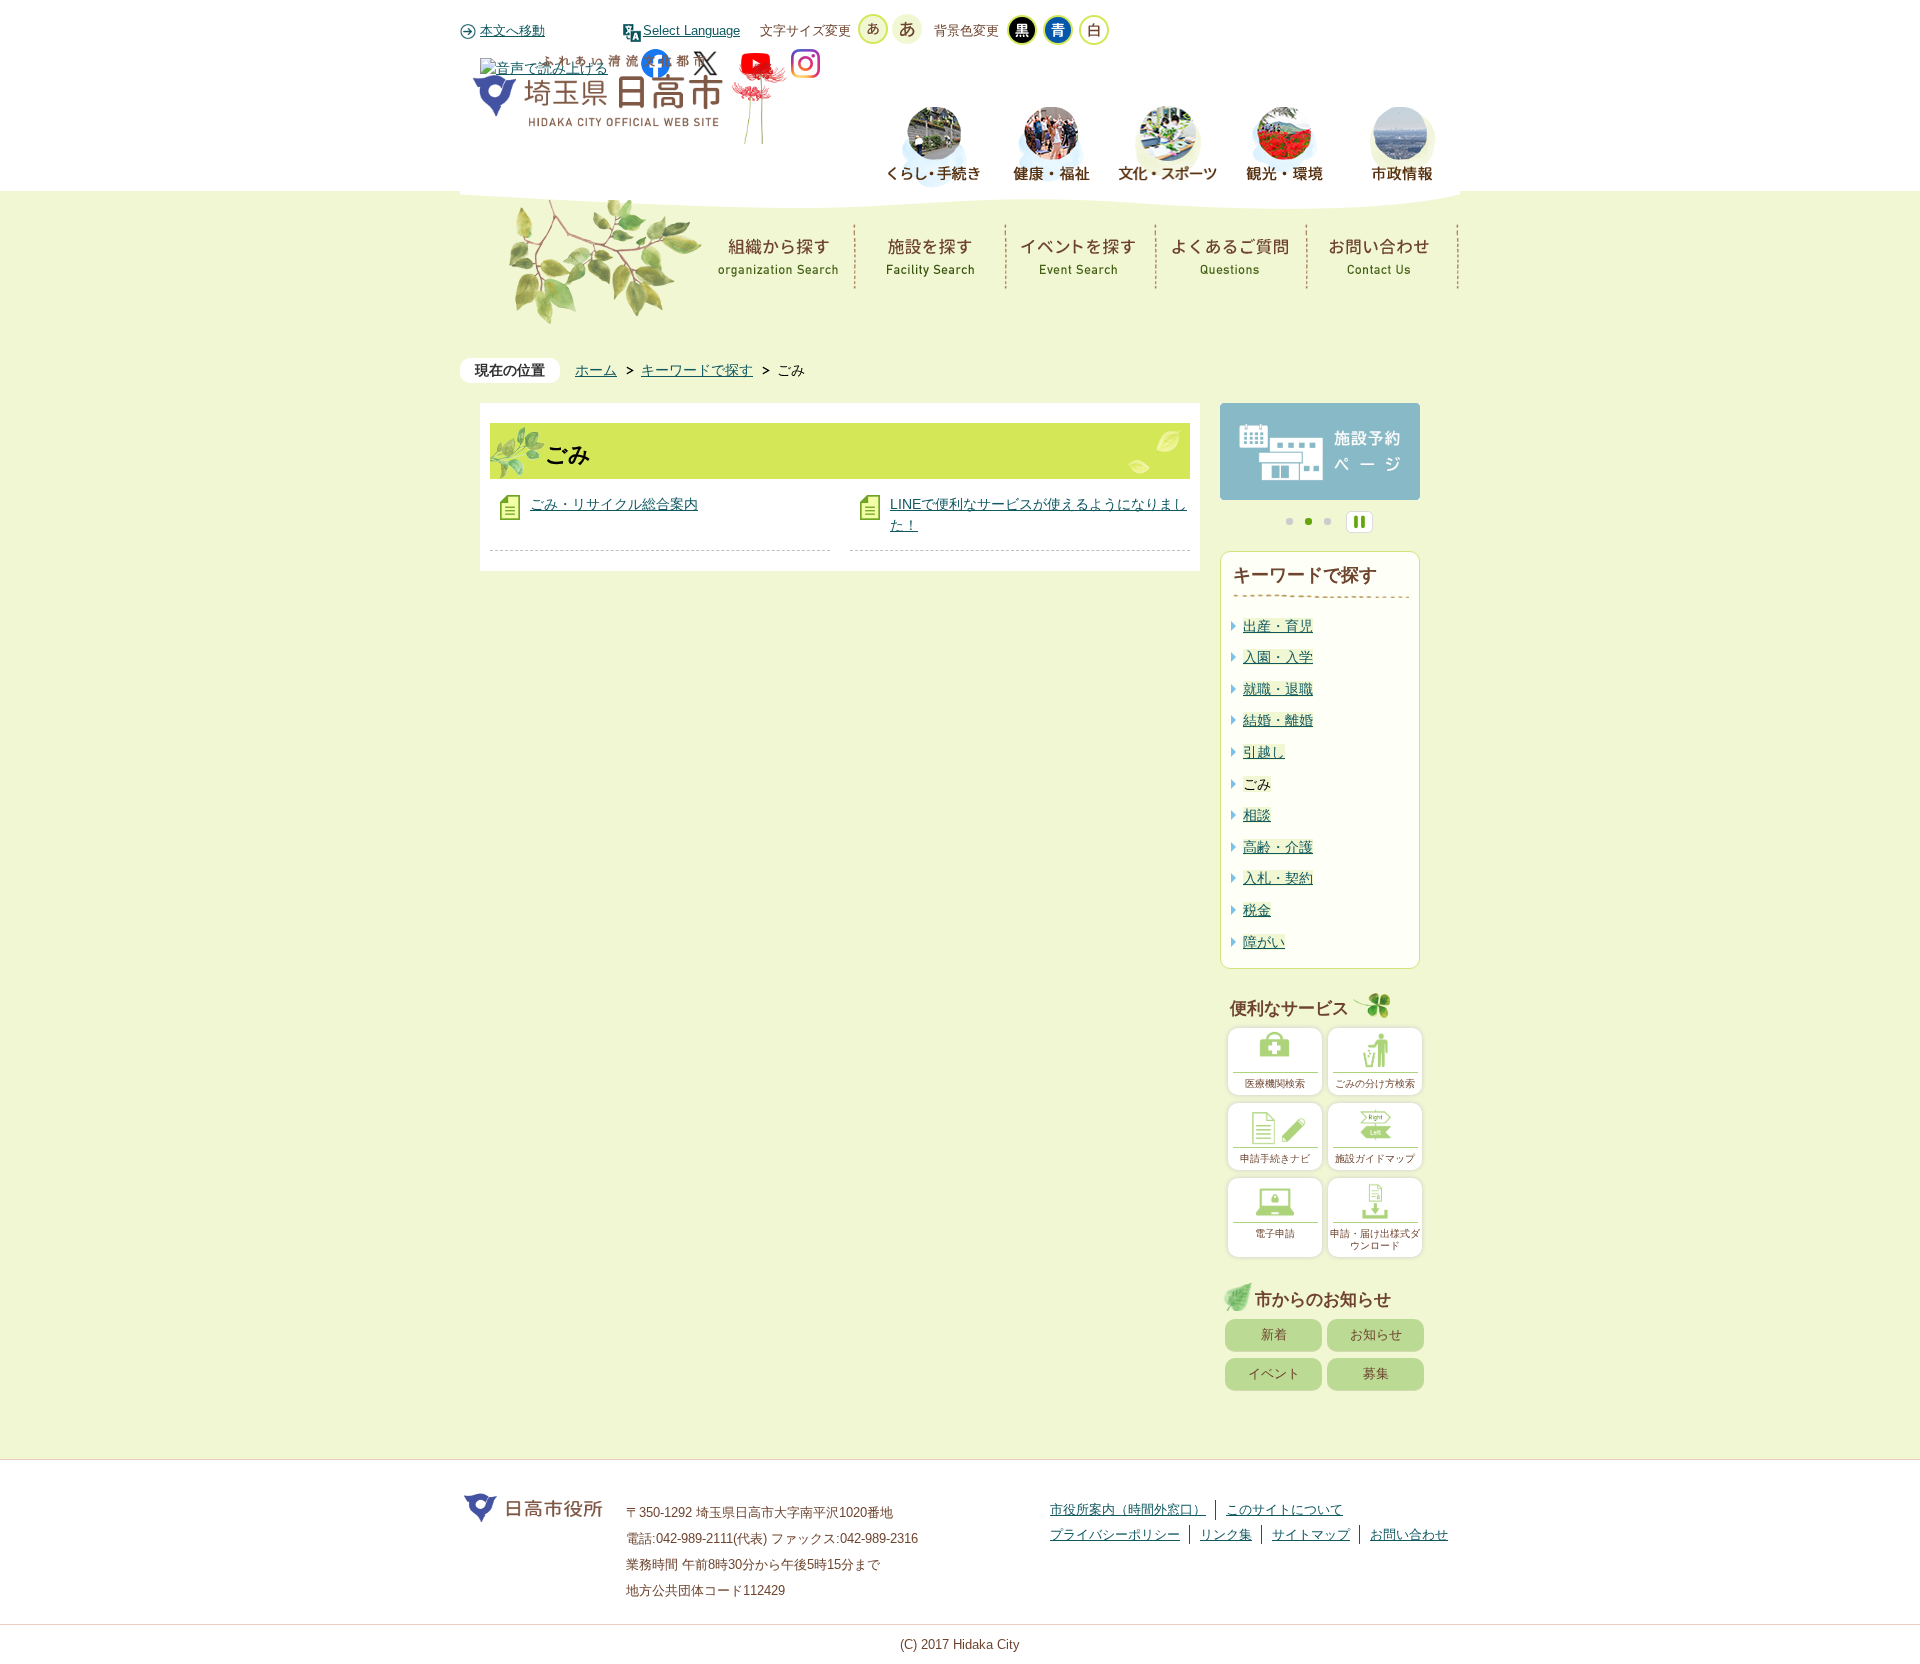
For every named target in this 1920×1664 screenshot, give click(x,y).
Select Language (691, 31)
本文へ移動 (512, 31)
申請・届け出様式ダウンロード (1375, 1239)
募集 (1376, 1373)
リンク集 (1226, 1534)
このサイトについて (1284, 1509)
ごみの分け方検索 (1375, 1083)
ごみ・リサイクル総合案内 (614, 504)
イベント (1274, 1373)
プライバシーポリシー (1115, 1534)
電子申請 (1275, 1233)
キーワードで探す (697, 370)
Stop (1359, 522)
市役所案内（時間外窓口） (1128, 1509)
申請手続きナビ (1275, 1158)
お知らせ (1376, 1334)
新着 (1274, 1334)
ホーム (596, 370)
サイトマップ (1311, 1534)
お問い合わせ (1409, 1534)
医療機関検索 (1275, 1083)
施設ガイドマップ (1375, 1158)
